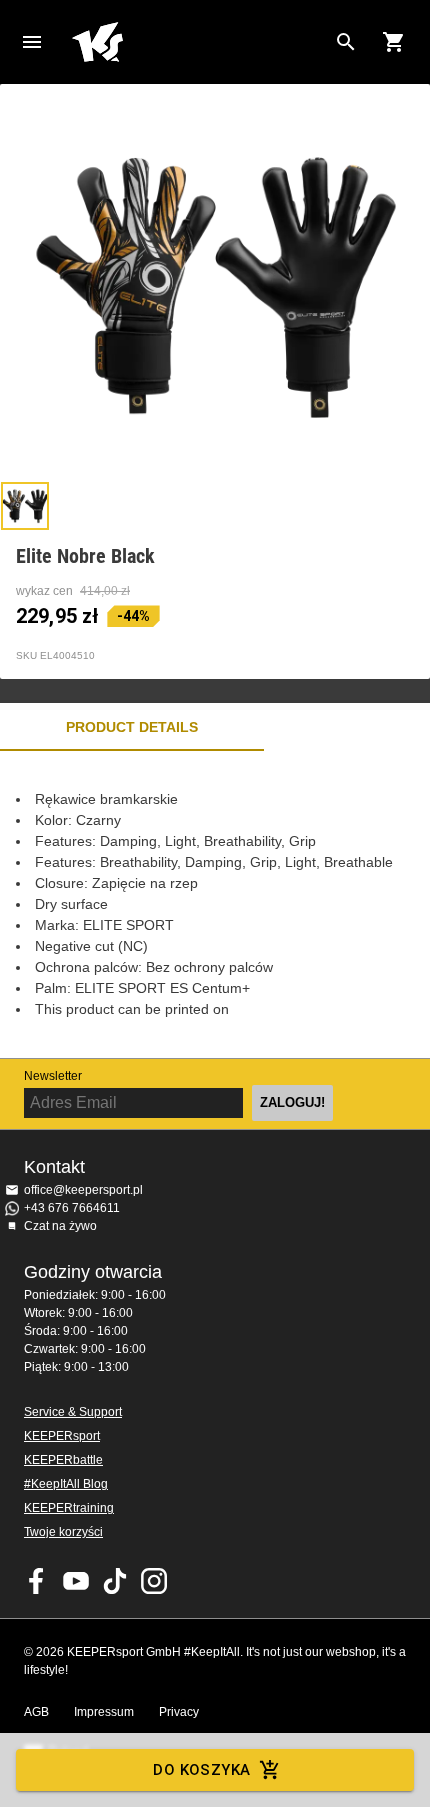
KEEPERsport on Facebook (37, 1581)
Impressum (104, 1712)
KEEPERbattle (63, 1460)
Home (199, 42)
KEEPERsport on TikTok (115, 1581)
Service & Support (73, 1412)
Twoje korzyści (63, 1532)
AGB (36, 1712)
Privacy (179, 1712)
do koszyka (201, 1770)
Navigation (32, 42)
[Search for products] (346, 42)
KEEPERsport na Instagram (154, 1581)
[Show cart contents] (394, 42)
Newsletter (53, 1076)
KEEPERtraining (69, 1508)
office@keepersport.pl (83, 1190)
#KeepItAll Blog (66, 1484)
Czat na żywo (60, 1226)
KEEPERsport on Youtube (76, 1581)
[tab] (25, 506)
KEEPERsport (62, 1436)
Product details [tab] (132, 727)
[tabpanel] (215, 904)
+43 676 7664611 (72, 1208)
